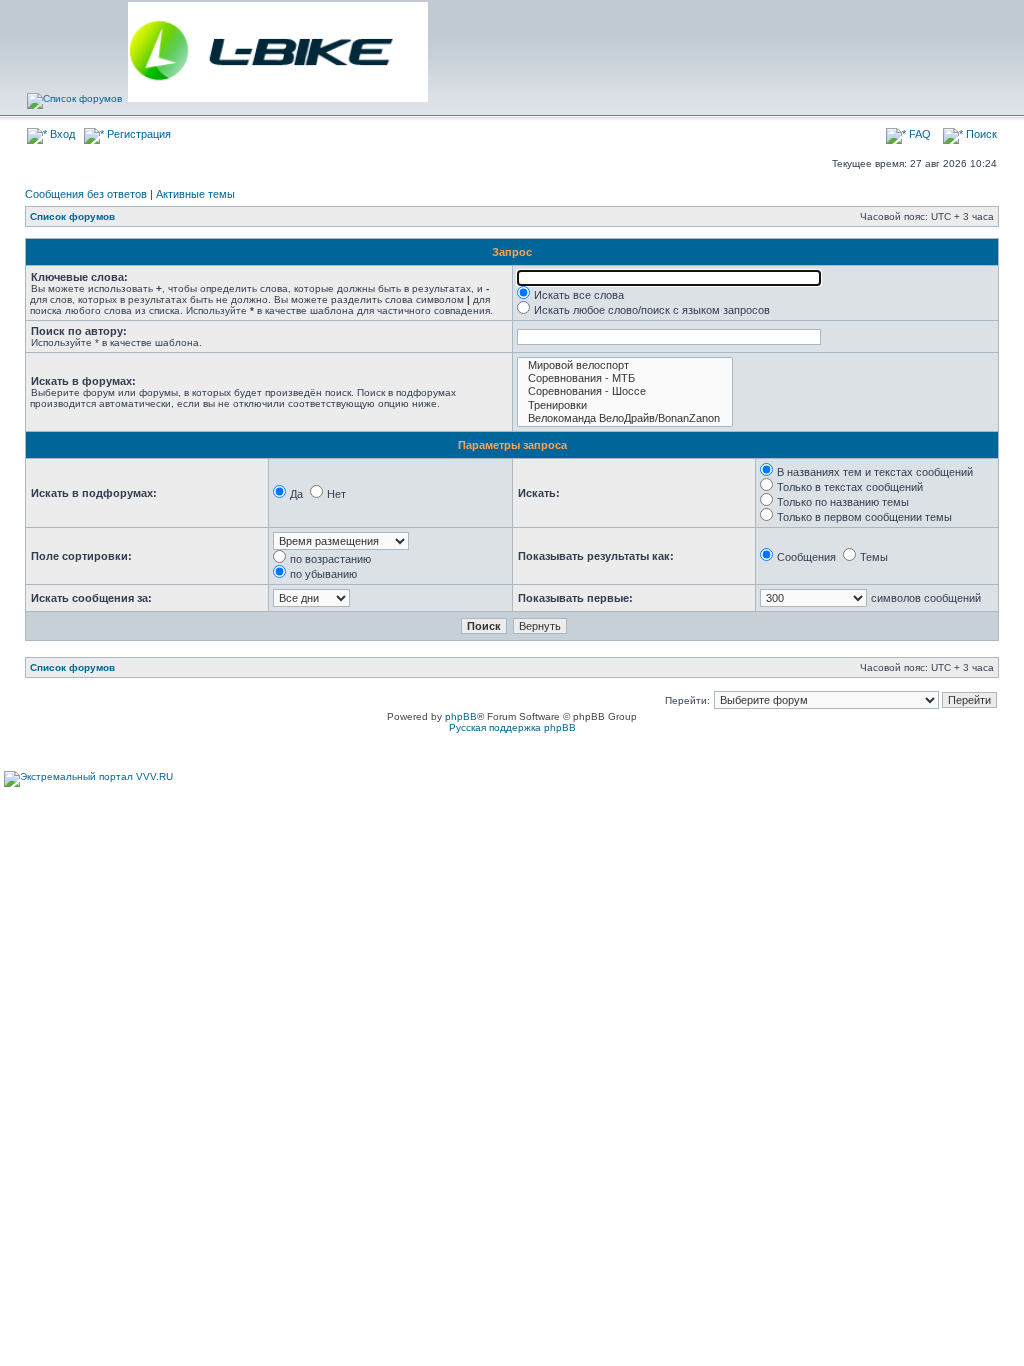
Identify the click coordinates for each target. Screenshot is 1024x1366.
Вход (61, 134)
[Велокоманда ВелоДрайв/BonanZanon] (625, 418)
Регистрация (137, 134)
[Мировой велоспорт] (625, 365)
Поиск (980, 134)
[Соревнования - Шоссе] (625, 391)
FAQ (918, 134)
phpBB (461, 716)
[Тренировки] (625, 405)
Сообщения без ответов (86, 194)
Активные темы (195, 194)
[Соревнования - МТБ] (625, 378)
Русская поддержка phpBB (512, 727)
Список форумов (72, 216)
